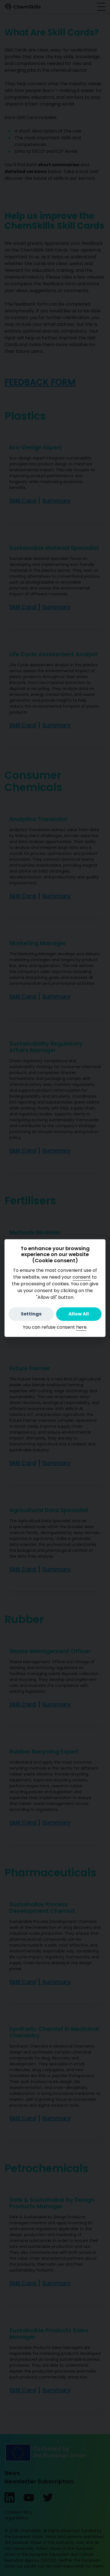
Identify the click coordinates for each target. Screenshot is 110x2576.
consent (82, 1277)
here (81, 1327)
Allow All (79, 1314)
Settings (31, 1314)
